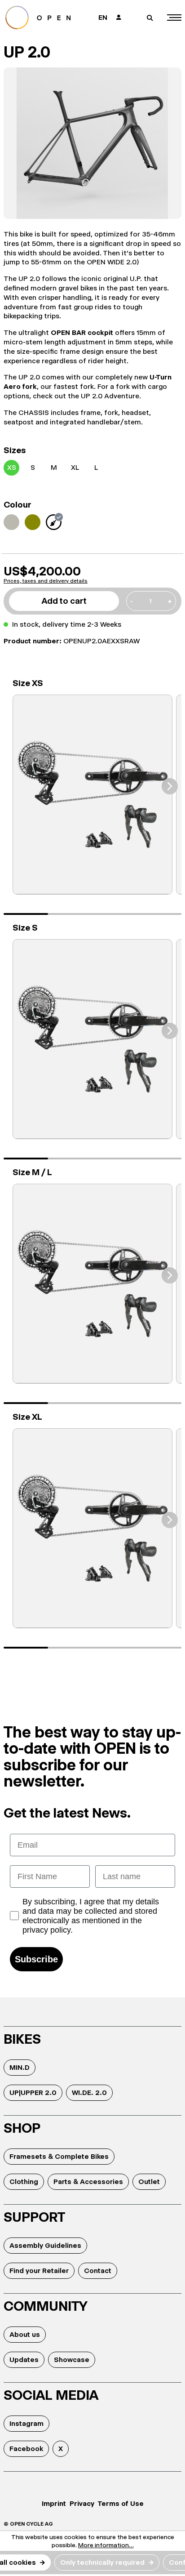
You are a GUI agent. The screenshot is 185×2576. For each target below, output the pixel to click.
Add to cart (64, 601)
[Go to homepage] (44, 18)
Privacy (82, 2503)
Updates (24, 2360)
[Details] (92, 795)
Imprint (54, 2503)
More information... (106, 2545)
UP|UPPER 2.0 (33, 2092)
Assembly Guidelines (45, 2245)
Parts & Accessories (88, 2182)
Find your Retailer (39, 2271)
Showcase (72, 2360)
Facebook (26, 2449)
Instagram (26, 2423)
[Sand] (11, 522)
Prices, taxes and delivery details (46, 581)
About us (25, 2334)
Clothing (24, 2182)
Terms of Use (121, 2503)
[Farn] (33, 522)
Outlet (149, 2182)
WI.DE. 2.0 (89, 2092)
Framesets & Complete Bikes (59, 2156)
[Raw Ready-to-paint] (54, 522)
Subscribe (36, 1959)
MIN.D (20, 2067)
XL (75, 467)
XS (12, 467)
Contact (98, 2271)
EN (103, 17)
